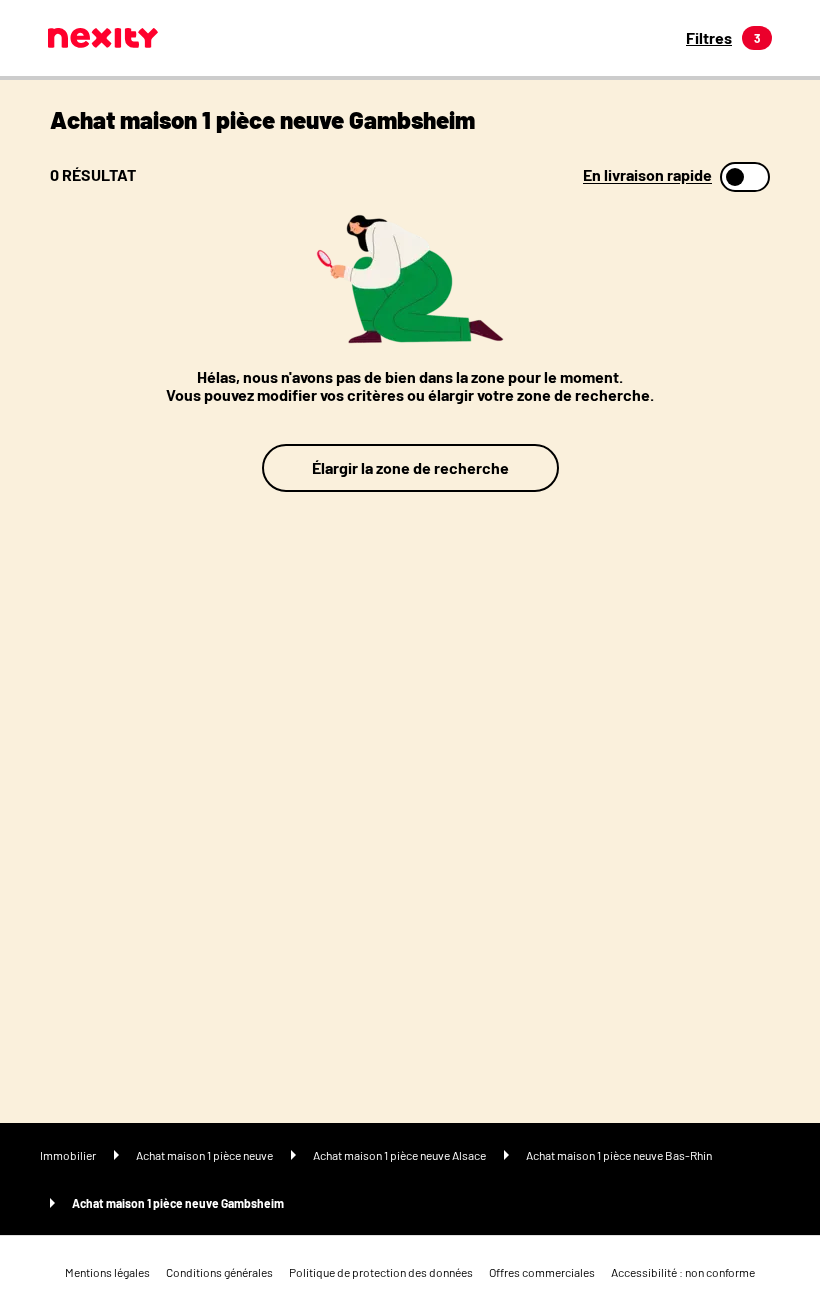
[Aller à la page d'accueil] (103, 38)
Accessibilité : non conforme (683, 1272)
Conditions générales (219, 1272)
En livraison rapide (647, 175)
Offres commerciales (542, 1272)
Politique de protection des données (381, 1272)
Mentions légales (107, 1272)
